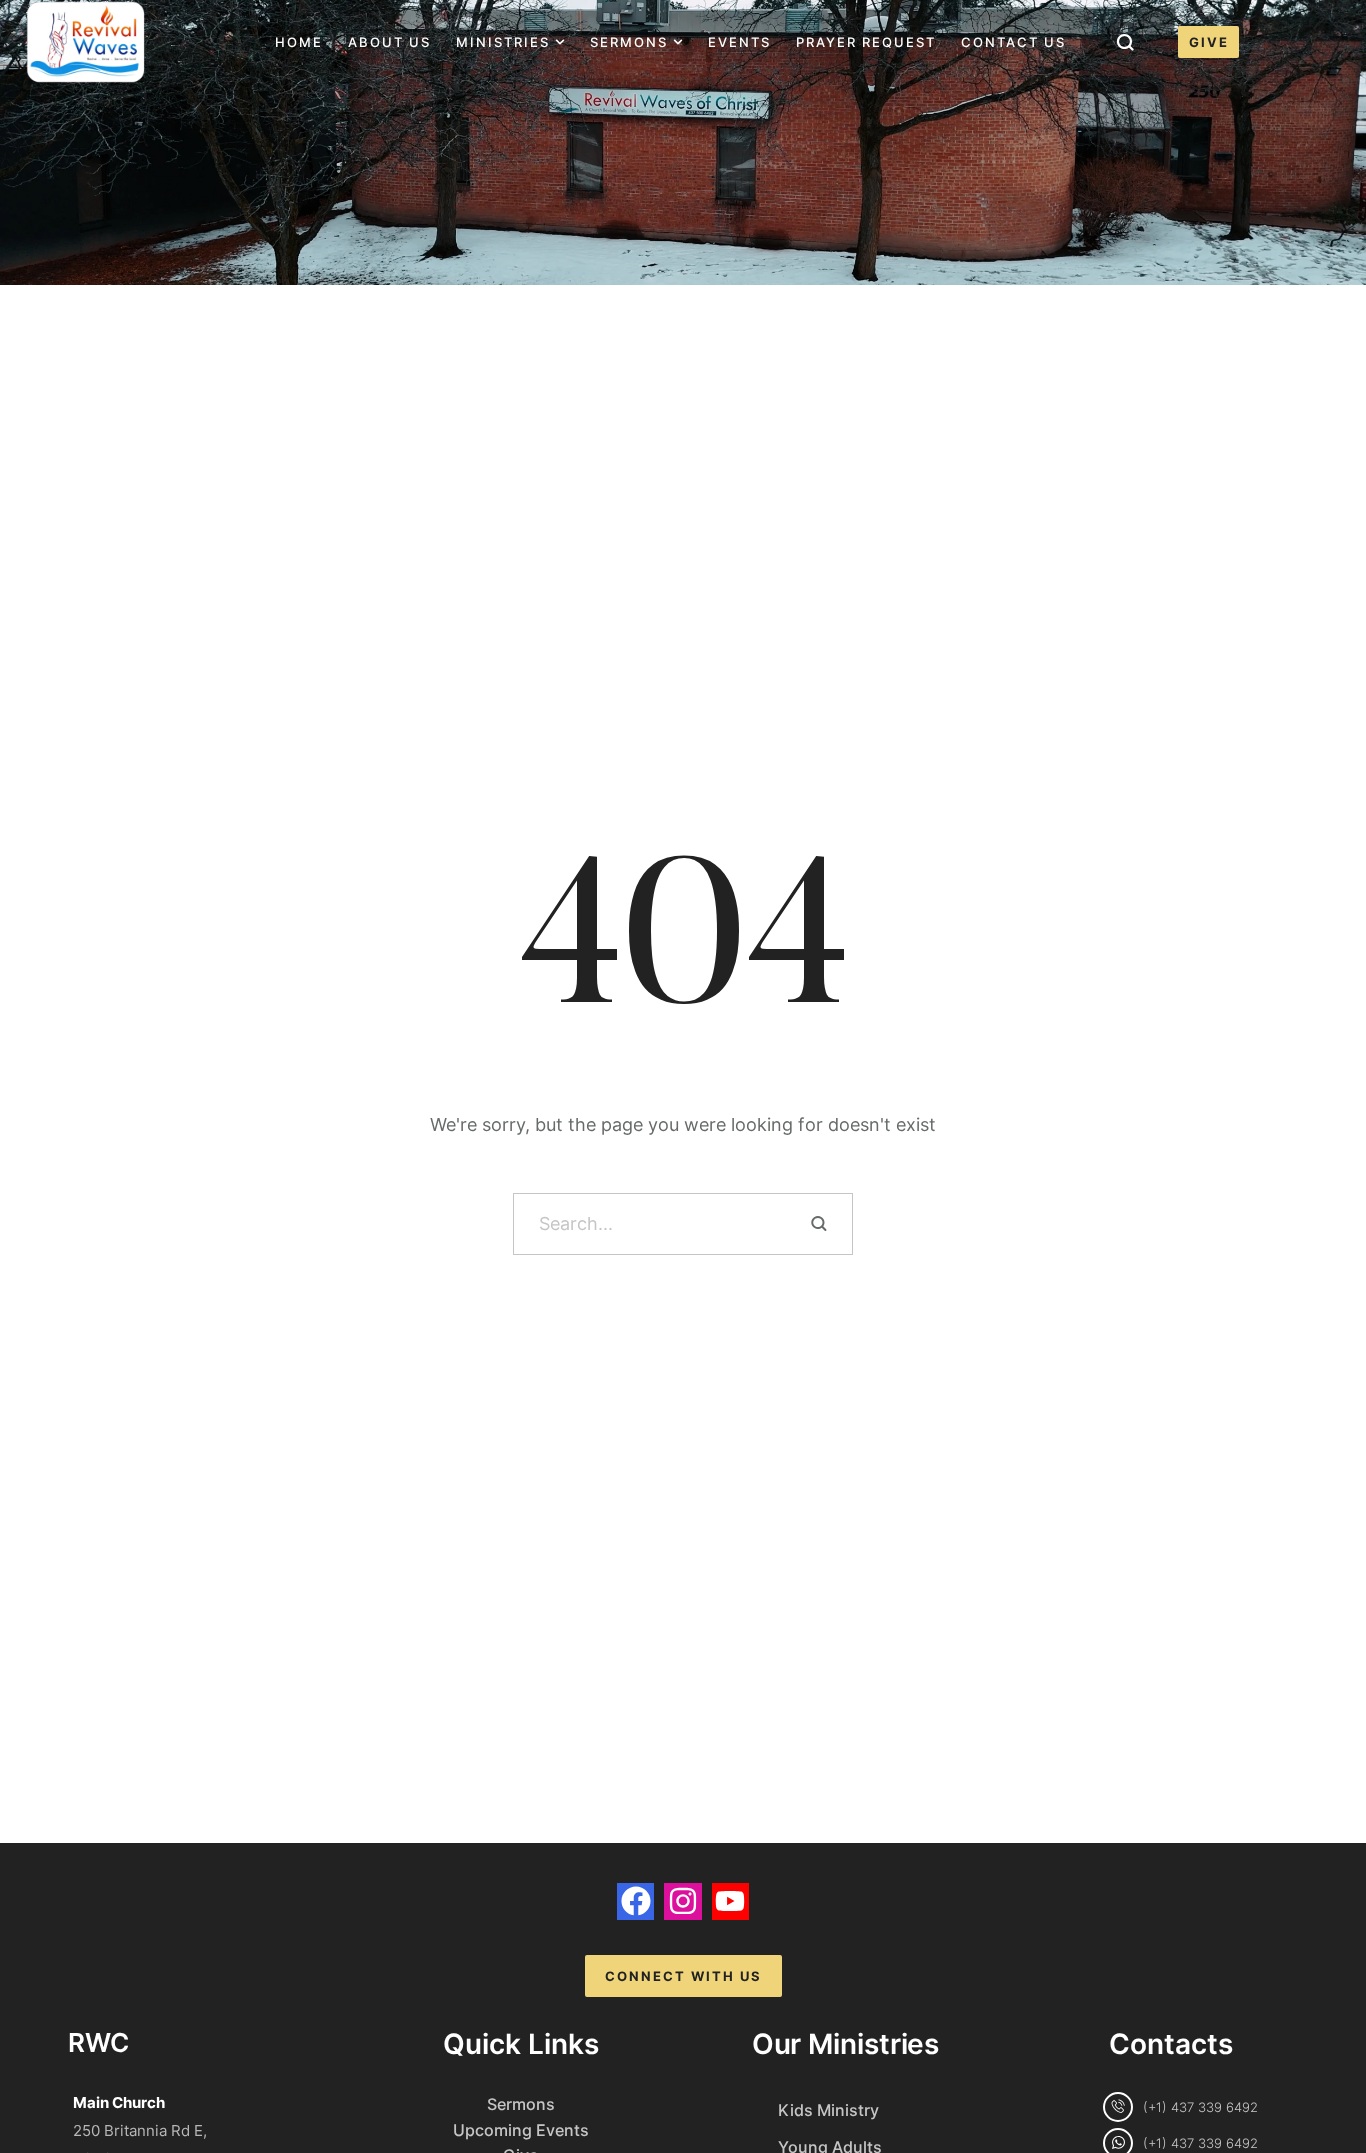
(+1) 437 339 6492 (1200, 2107)
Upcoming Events (521, 2130)
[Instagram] (682, 1901)
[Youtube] (730, 1901)
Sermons (521, 2104)
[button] (560, 42)
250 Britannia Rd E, (140, 2130)
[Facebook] (635, 1901)
